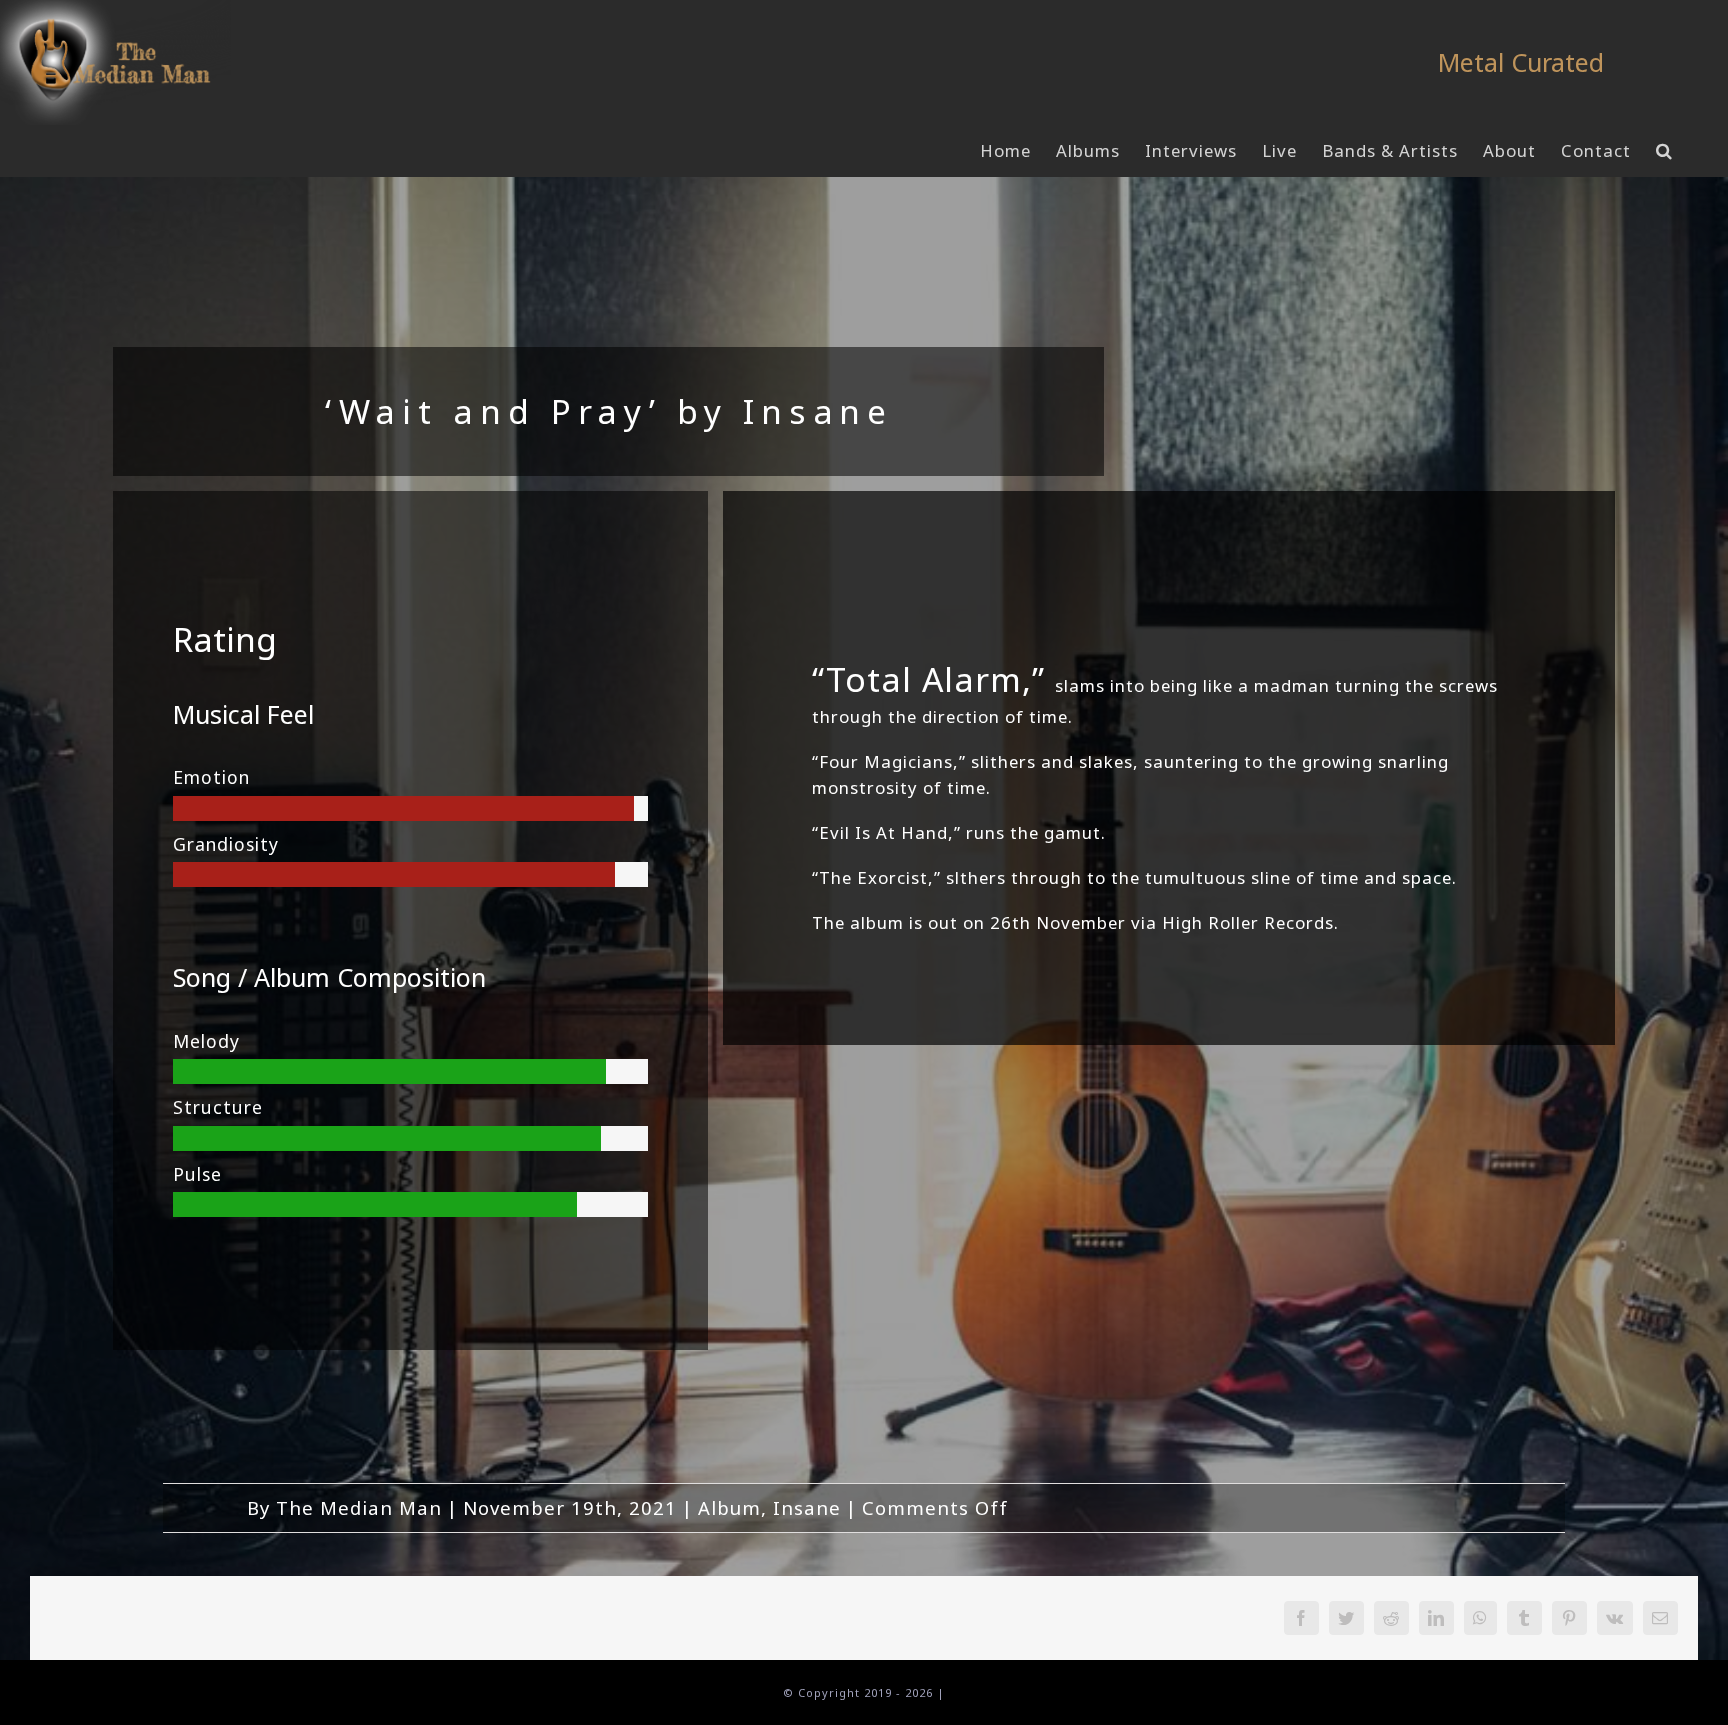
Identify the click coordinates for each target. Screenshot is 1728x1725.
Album (729, 1507)
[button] (1664, 151)
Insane (807, 1507)
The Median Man (359, 1507)
